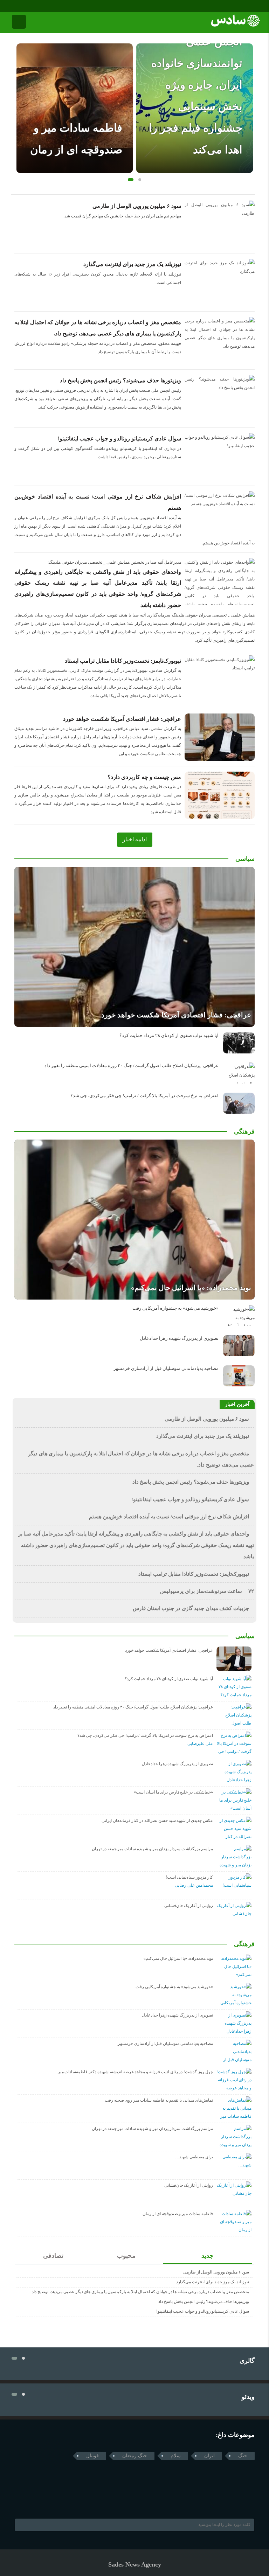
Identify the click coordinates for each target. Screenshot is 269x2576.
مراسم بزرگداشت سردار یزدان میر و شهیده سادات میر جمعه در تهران (152, 1849)
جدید (207, 2256)
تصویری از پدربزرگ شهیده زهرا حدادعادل (179, 1338)
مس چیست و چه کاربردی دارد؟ (144, 777)
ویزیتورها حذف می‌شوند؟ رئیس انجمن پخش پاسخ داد (120, 380)
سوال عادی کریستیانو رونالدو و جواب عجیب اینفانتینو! (119, 438)
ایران (209, 2456)
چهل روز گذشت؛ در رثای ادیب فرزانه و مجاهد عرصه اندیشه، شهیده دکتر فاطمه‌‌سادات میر (135, 2072)
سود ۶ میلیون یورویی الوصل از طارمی (137, 206)
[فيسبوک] (14, 6)
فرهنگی (244, 1132)
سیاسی (245, 859)
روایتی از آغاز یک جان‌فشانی (189, 1906)
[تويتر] (32, 2501)
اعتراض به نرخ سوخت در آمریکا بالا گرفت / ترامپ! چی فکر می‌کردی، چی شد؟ (144, 1096)
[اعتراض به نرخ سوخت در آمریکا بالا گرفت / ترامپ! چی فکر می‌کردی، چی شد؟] (239, 1103)
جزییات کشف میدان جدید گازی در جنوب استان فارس (191, 1608)
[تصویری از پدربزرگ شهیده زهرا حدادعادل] (239, 1346)
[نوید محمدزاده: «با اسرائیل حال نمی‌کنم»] (134, 1220)
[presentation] (22, 97)
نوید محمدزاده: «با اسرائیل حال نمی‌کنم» (191, 1288)
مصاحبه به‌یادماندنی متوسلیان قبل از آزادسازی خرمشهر (166, 1369)
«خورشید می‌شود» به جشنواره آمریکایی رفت (175, 1308)
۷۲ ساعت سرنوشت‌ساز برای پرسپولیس (207, 1591)
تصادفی (53, 2256)
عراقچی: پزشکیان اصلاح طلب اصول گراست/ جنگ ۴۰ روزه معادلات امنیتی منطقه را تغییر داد (132, 1066)
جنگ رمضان (135, 2456)
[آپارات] (33, 6)
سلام (176, 2456)
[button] (129, 180)
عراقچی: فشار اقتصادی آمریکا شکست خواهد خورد (122, 719)
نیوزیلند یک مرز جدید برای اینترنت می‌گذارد (132, 264)
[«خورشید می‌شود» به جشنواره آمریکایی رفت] (239, 1316)
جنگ (243, 2456)
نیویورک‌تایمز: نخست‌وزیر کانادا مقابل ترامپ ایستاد (123, 661)
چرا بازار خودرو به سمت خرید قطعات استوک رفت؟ (200, 128)
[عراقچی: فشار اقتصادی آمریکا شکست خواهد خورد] (134, 947)
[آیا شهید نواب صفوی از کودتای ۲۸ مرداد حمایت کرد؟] (239, 1043)
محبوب (126, 2256)
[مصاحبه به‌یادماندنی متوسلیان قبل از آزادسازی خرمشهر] (239, 1376)
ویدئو (248, 2397)
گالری (247, 2361)
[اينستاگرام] (24, 6)
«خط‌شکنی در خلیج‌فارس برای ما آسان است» (173, 1792)
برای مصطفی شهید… (194, 2157)
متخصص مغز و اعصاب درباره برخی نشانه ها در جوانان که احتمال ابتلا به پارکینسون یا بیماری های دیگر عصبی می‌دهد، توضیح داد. (140, 2292)
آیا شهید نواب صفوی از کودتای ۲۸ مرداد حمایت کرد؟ (169, 1036)
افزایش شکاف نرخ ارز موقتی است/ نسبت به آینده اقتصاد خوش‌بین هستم (169, 1517)
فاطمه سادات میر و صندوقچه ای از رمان (178, 2214)
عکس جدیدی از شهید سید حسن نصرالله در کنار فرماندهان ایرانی (157, 1820)
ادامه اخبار (135, 839)
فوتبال (92, 2456)
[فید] (43, 6)
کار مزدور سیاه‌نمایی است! (189, 1877)
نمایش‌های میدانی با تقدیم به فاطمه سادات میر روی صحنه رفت (159, 2100)
